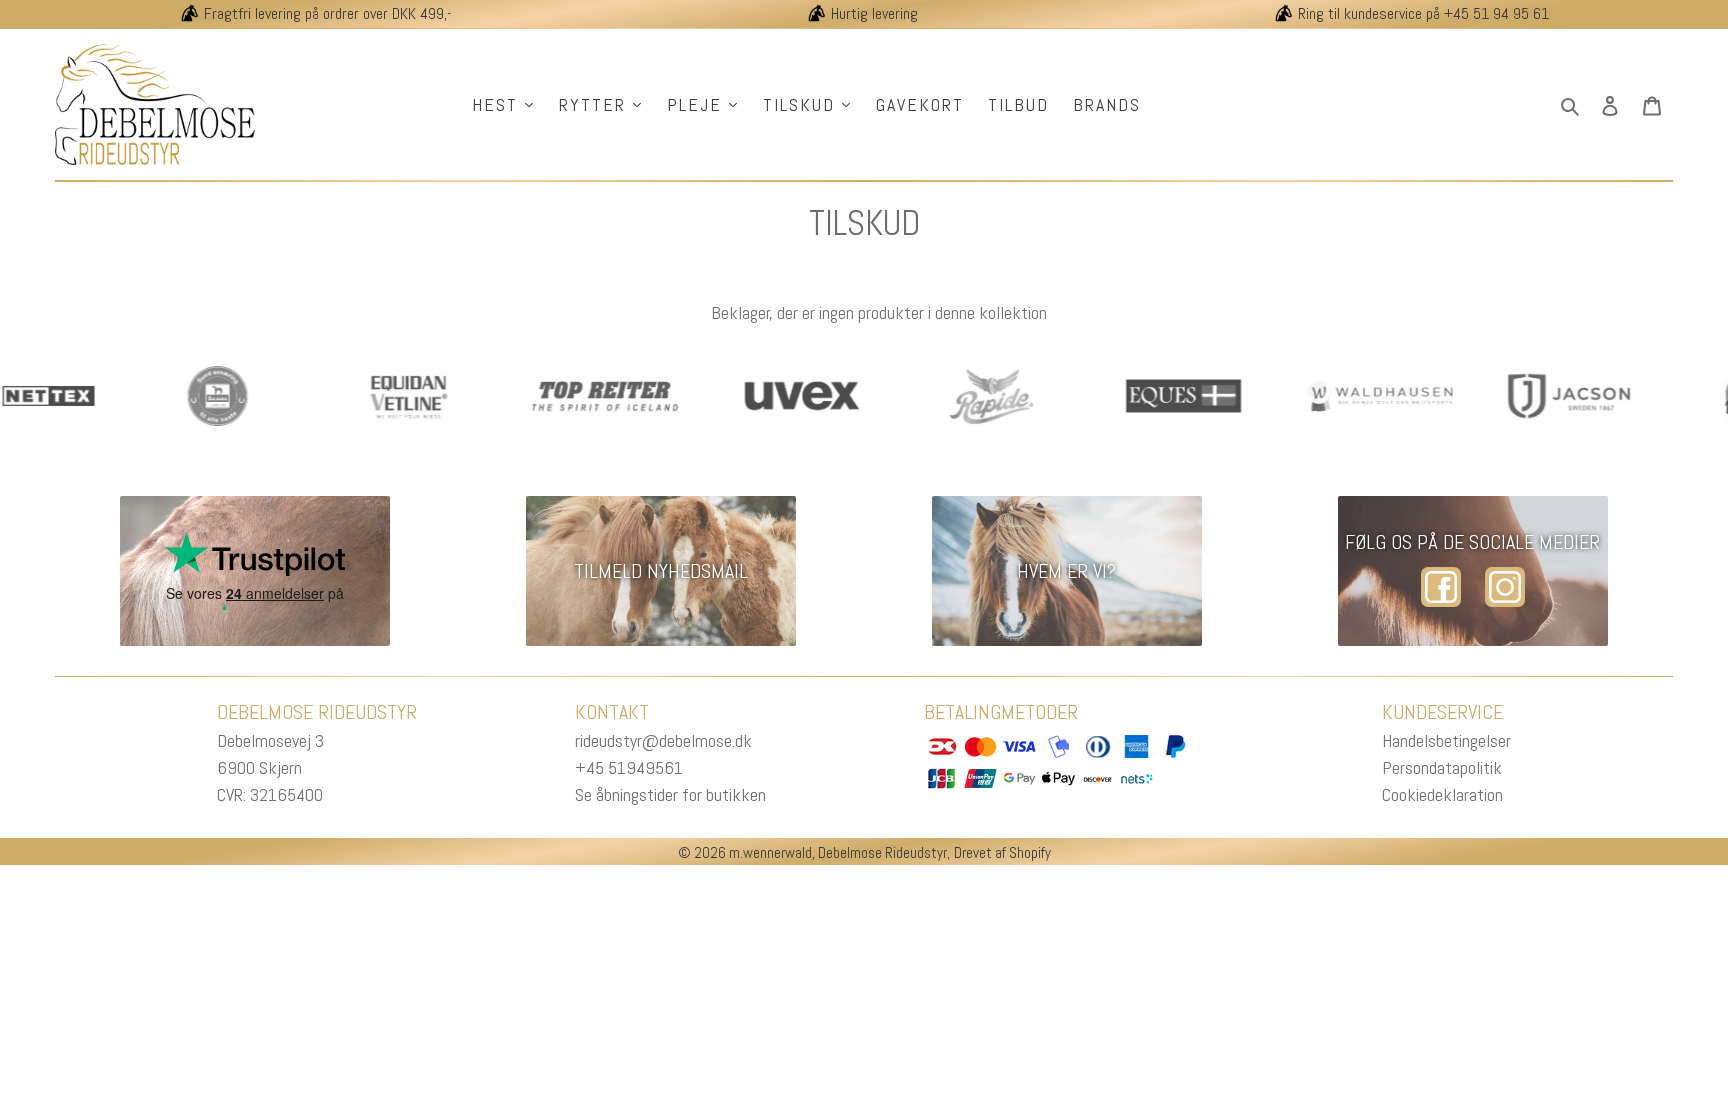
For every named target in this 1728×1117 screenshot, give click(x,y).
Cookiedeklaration (1442, 794)
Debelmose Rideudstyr (882, 852)
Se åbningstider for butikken (670, 794)
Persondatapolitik (1442, 767)
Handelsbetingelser (1446, 740)
